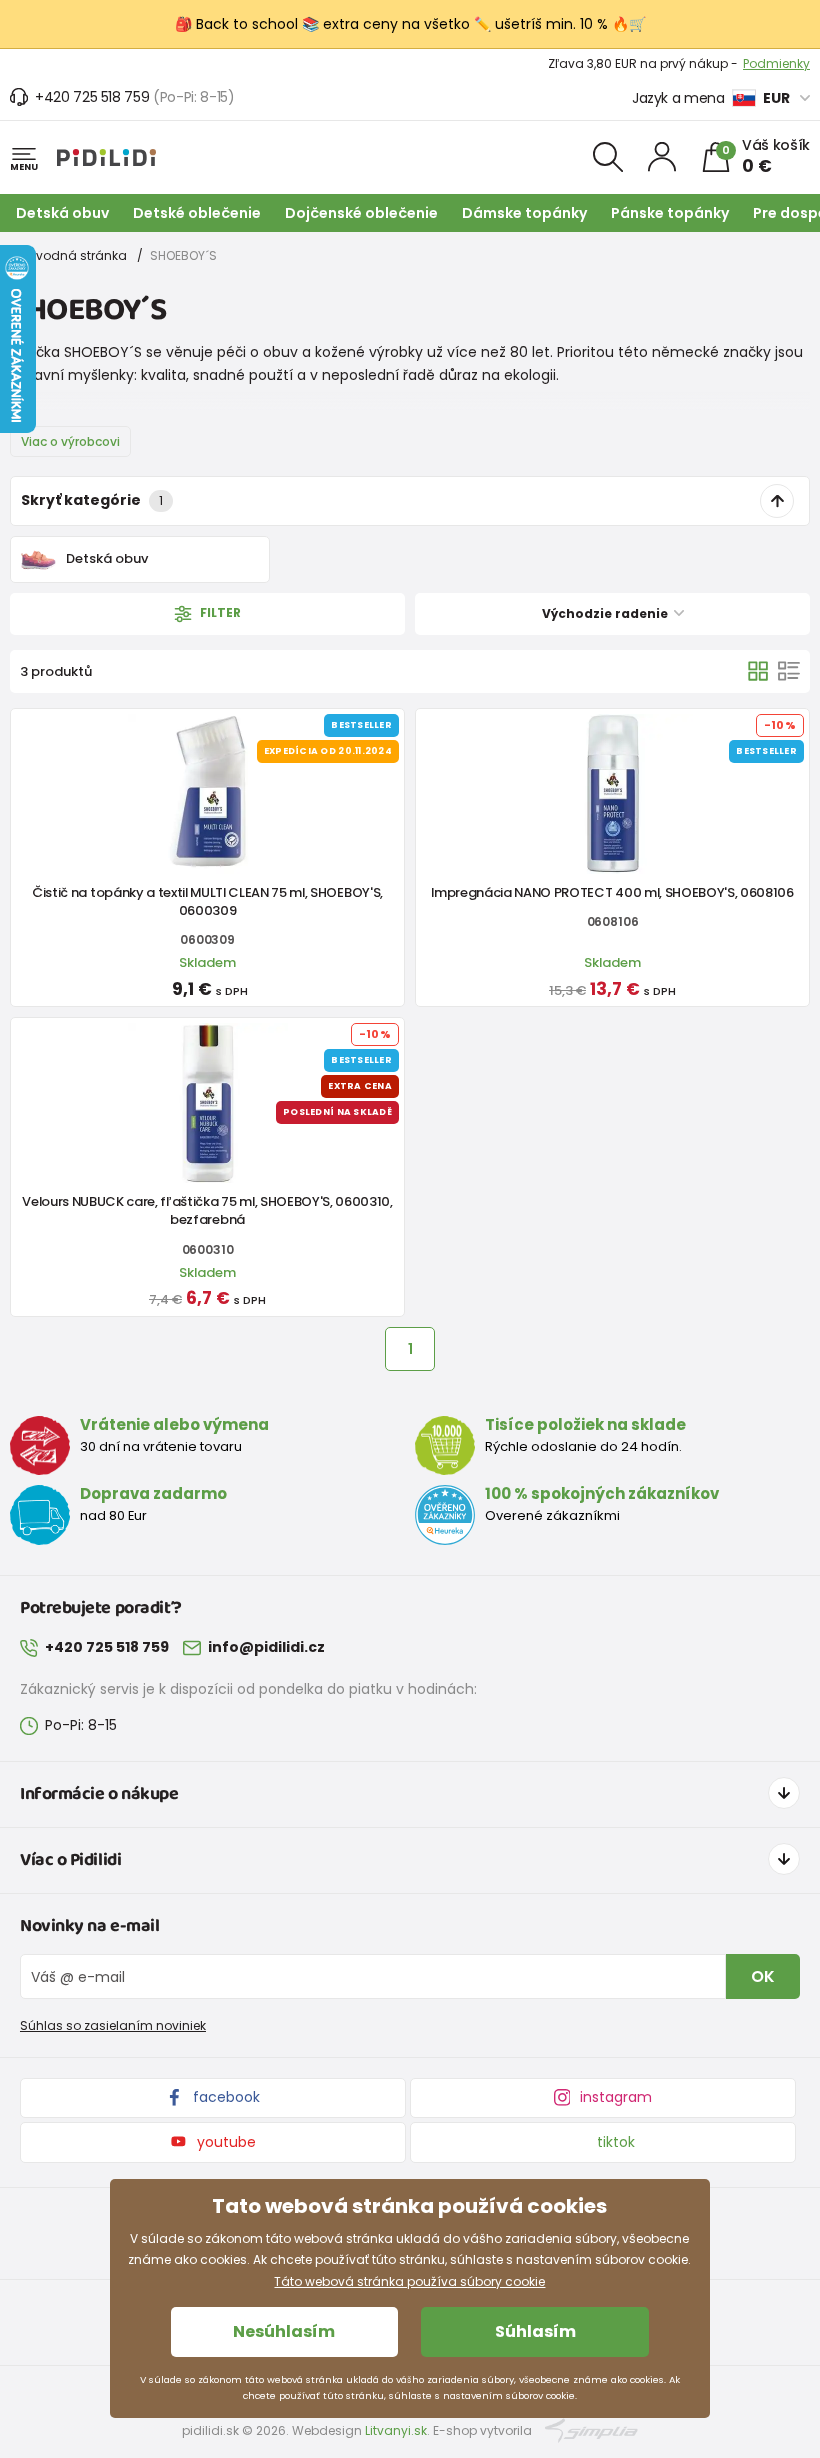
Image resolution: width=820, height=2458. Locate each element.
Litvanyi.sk (396, 2430)
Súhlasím (535, 2331)
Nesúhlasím (284, 2331)
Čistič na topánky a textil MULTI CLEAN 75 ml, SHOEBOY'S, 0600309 (207, 901)
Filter (219, 612)
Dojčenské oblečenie (361, 213)
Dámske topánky (524, 213)
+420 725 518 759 (92, 97)
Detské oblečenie (197, 213)
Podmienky (776, 65)
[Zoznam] (789, 671)
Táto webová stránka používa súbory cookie (409, 2281)
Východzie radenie (606, 613)
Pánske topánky (670, 213)
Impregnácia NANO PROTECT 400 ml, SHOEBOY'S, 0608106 (612, 892)
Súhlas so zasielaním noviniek (113, 2025)
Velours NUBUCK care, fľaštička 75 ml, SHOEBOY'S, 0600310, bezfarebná (207, 1210)
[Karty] (758, 671)
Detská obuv (62, 213)
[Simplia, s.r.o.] (591, 2429)
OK (763, 1976)
